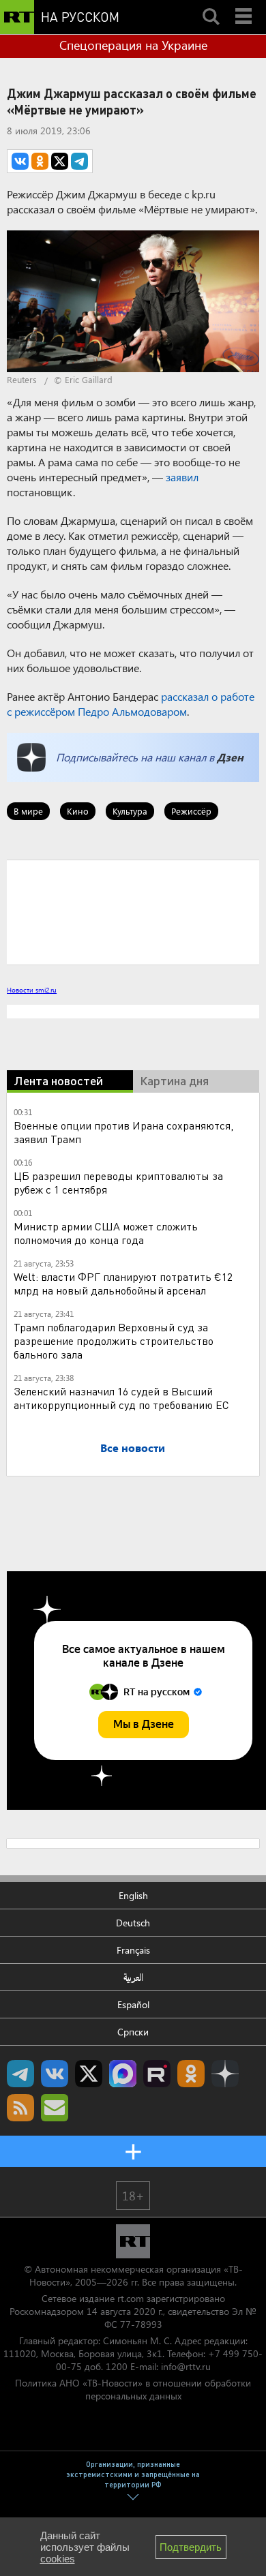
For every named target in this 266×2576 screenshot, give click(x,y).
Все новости (133, 1448)
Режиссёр (191, 811)
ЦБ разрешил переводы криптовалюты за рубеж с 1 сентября (118, 1182)
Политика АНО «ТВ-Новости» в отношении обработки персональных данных (133, 2389)
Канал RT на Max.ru (123, 2074)
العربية (133, 1977)
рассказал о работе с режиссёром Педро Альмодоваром (131, 704)
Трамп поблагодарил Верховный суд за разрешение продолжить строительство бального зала (114, 1340)
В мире (28, 811)
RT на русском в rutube (157, 2074)
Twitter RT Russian (89, 2074)
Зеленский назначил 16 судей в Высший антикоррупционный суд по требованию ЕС (121, 1398)
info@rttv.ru (186, 2366)
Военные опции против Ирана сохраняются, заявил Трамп (123, 1132)
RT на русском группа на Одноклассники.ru (191, 2074)
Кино (78, 811)
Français (133, 1950)
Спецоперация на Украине (133, 45)
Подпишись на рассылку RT (55, 2108)
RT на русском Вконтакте (55, 2074)
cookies (58, 2559)
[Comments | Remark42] (133, 911)
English (133, 1895)
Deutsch (133, 1923)
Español (133, 2004)
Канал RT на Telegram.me (20, 2074)
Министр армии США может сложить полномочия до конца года (106, 1233)
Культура (130, 811)
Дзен (230, 757)
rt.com (131, 2298)
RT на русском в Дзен (225, 2074)
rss (20, 2108)
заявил (182, 477)
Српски (133, 2032)
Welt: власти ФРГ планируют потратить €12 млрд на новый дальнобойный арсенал (123, 1283)
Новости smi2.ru (32, 990)
